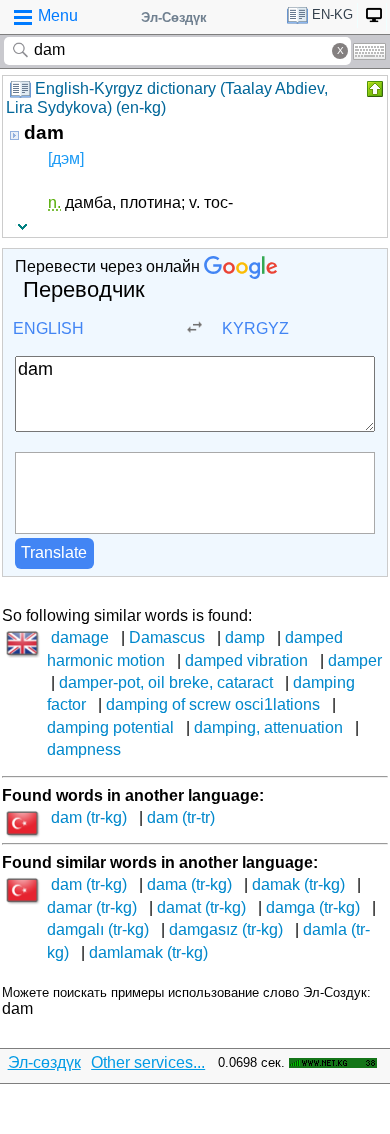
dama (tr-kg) (189, 884)
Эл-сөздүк (44, 1062)
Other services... (148, 1062)
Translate (54, 552)
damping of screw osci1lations (213, 704)
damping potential (110, 727)
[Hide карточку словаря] (373, 89)
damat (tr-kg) (201, 907)
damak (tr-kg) (298, 884)
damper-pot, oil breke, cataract (166, 682)
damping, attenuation (268, 727)
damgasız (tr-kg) (226, 929)
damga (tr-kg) (313, 907)
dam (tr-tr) (181, 817)
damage (80, 637)
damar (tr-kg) (92, 907)
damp (245, 637)
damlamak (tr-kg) (148, 952)
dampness (84, 749)
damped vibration (246, 660)
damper (355, 660)
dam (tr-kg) (89, 817)
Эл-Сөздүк (174, 17)
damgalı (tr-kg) (98, 929)
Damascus (167, 637)
